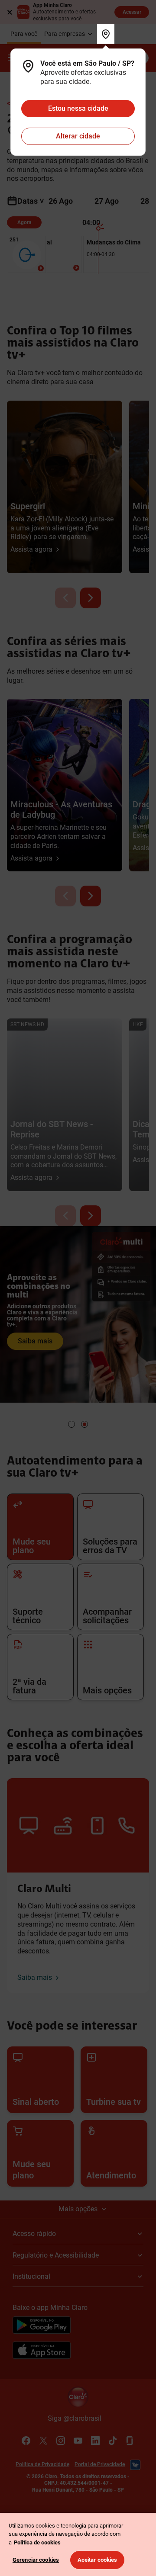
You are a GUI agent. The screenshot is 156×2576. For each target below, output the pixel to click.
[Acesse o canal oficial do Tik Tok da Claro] (113, 2441)
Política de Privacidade (42, 2464)
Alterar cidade (78, 136)
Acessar (132, 12)
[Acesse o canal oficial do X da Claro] (43, 2441)
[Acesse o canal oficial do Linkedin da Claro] (95, 2441)
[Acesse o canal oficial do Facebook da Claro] (26, 2441)
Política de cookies (37, 2542)
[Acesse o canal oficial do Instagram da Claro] (61, 2441)
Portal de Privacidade (100, 2464)
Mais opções (78, 2209)
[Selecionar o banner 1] (71, 1424)
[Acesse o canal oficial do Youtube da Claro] (78, 2441)
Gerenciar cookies (36, 2560)
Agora (24, 222)
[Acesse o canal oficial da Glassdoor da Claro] (130, 2441)
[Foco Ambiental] (76, 268)
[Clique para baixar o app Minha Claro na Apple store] (42, 2351)
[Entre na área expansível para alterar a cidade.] (106, 34)
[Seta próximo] (91, 598)
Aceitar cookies (97, 2560)
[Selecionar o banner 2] (84, 1424)
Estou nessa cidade (78, 108)
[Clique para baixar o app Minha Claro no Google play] (42, 2326)
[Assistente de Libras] (135, 2465)
